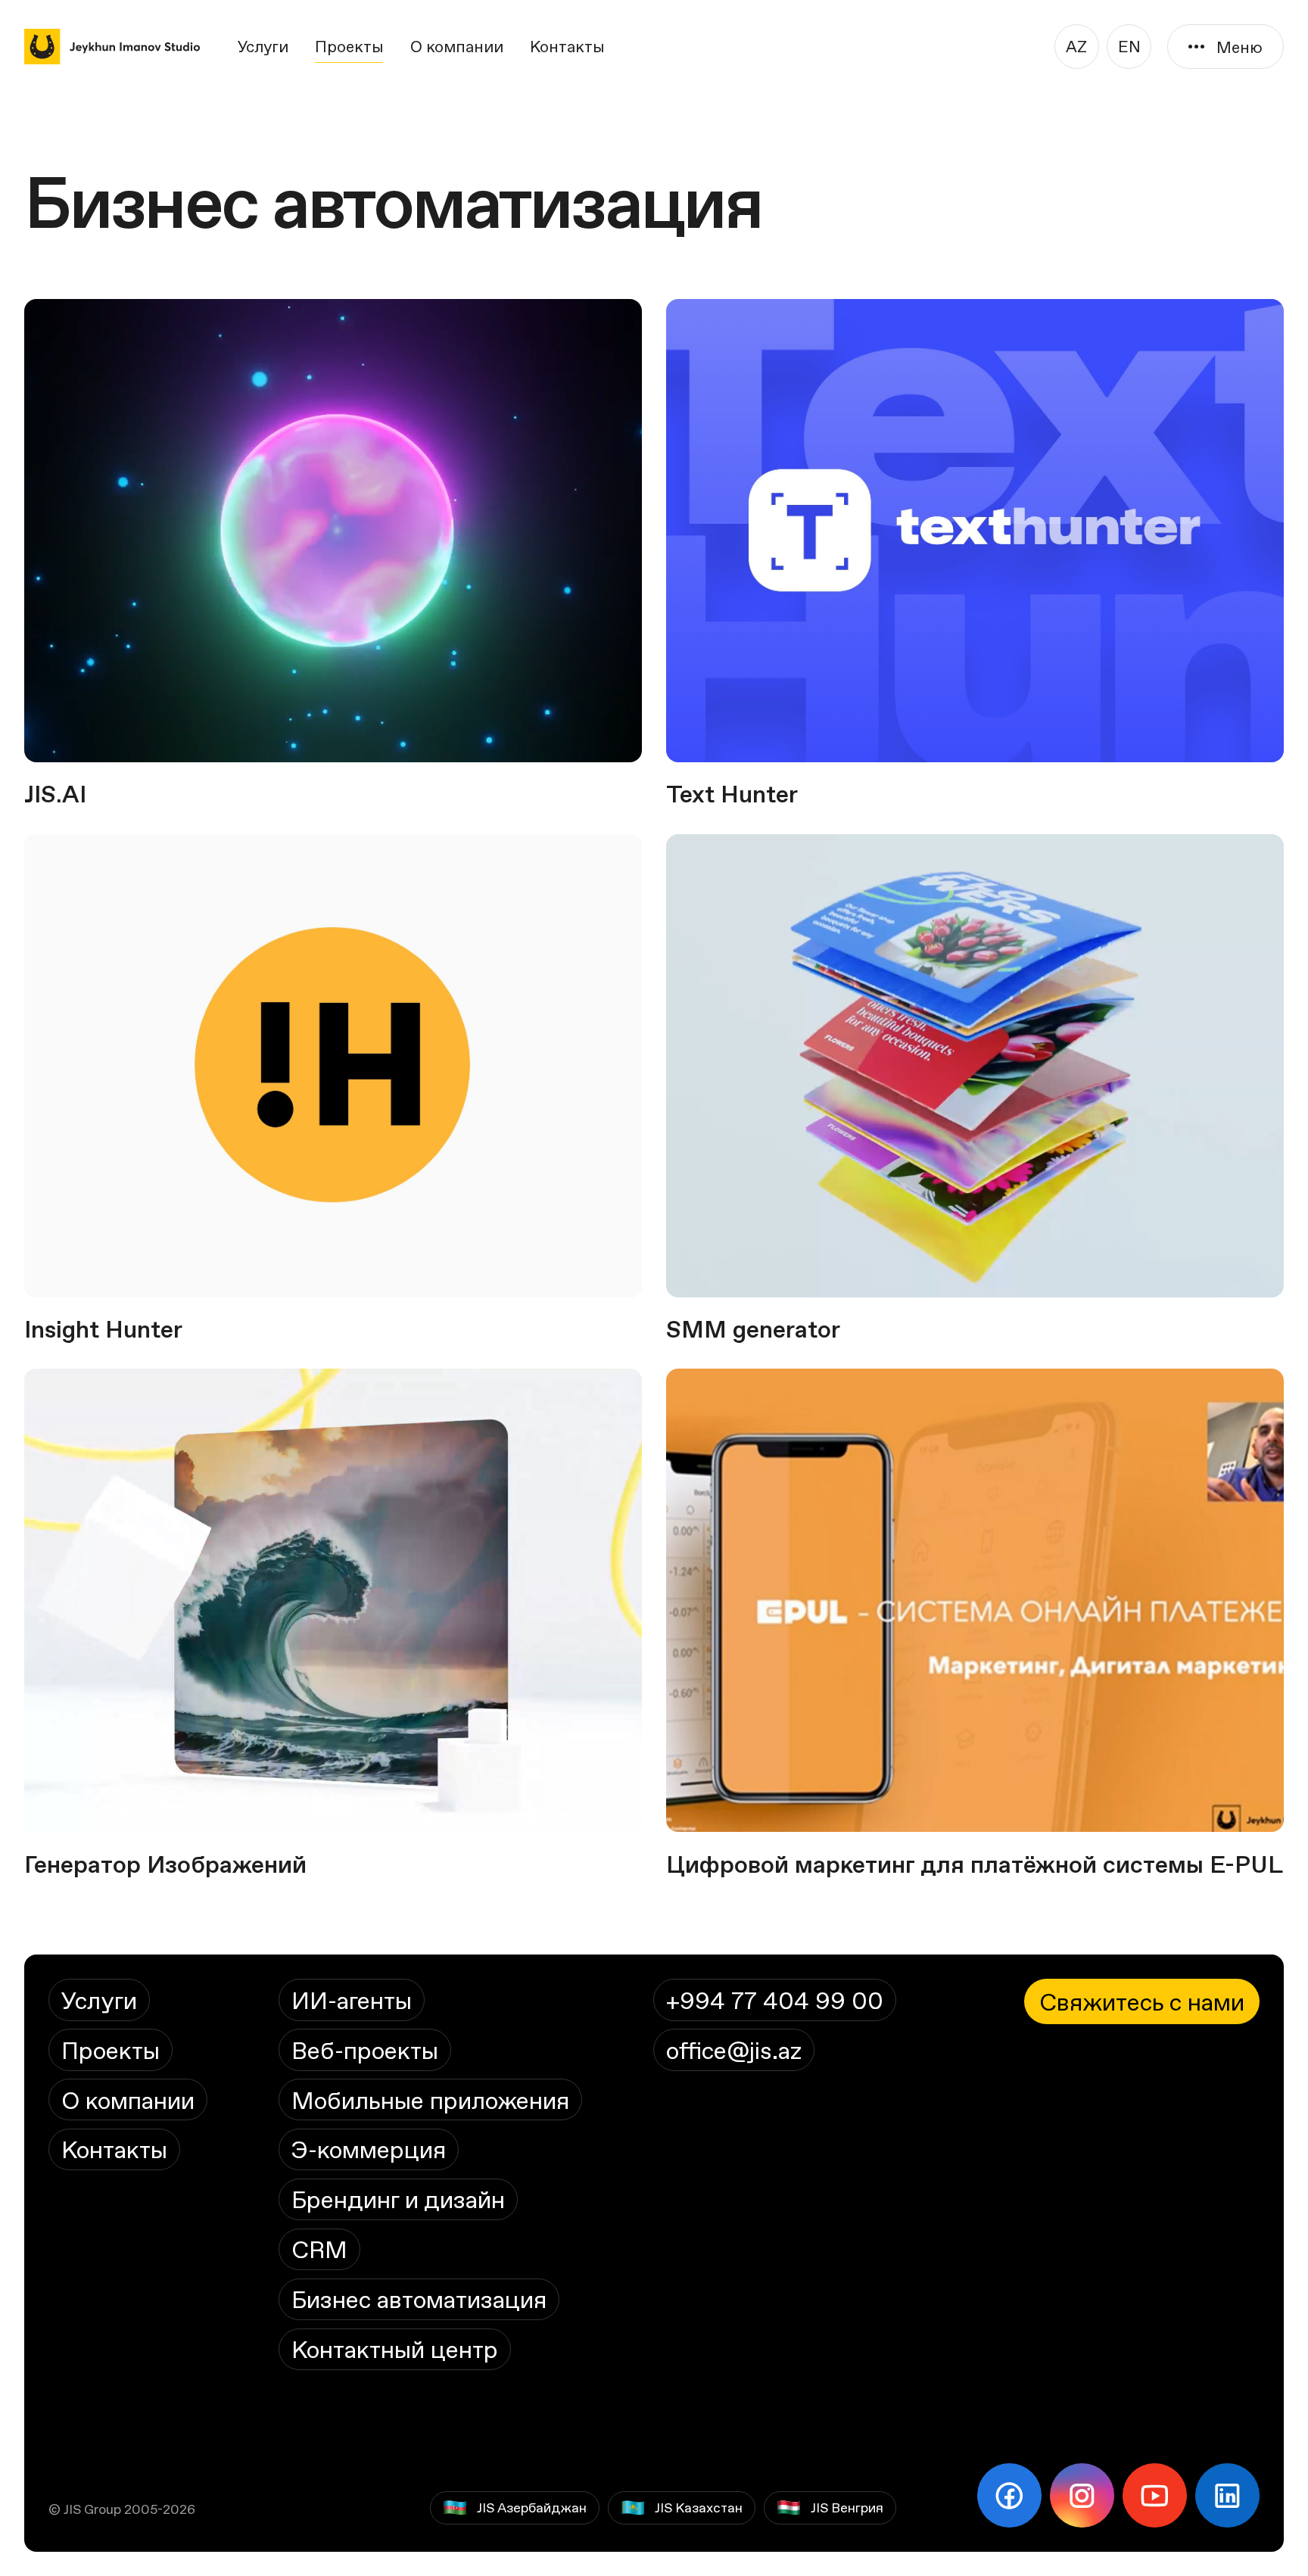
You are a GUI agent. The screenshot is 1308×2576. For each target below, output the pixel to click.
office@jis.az (734, 2050)
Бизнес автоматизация (419, 2299)
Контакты (567, 46)
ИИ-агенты (352, 2000)
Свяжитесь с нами (1142, 2001)
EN (1129, 46)
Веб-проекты (365, 2050)
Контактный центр (395, 2349)
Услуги (263, 46)
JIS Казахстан (699, 2507)
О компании (457, 46)
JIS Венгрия (847, 2507)
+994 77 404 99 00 (775, 2000)
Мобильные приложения (430, 2100)
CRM (319, 2249)
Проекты (349, 46)
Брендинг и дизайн (398, 2199)
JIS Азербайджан (532, 2507)
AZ (1076, 46)
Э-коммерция (369, 2149)
